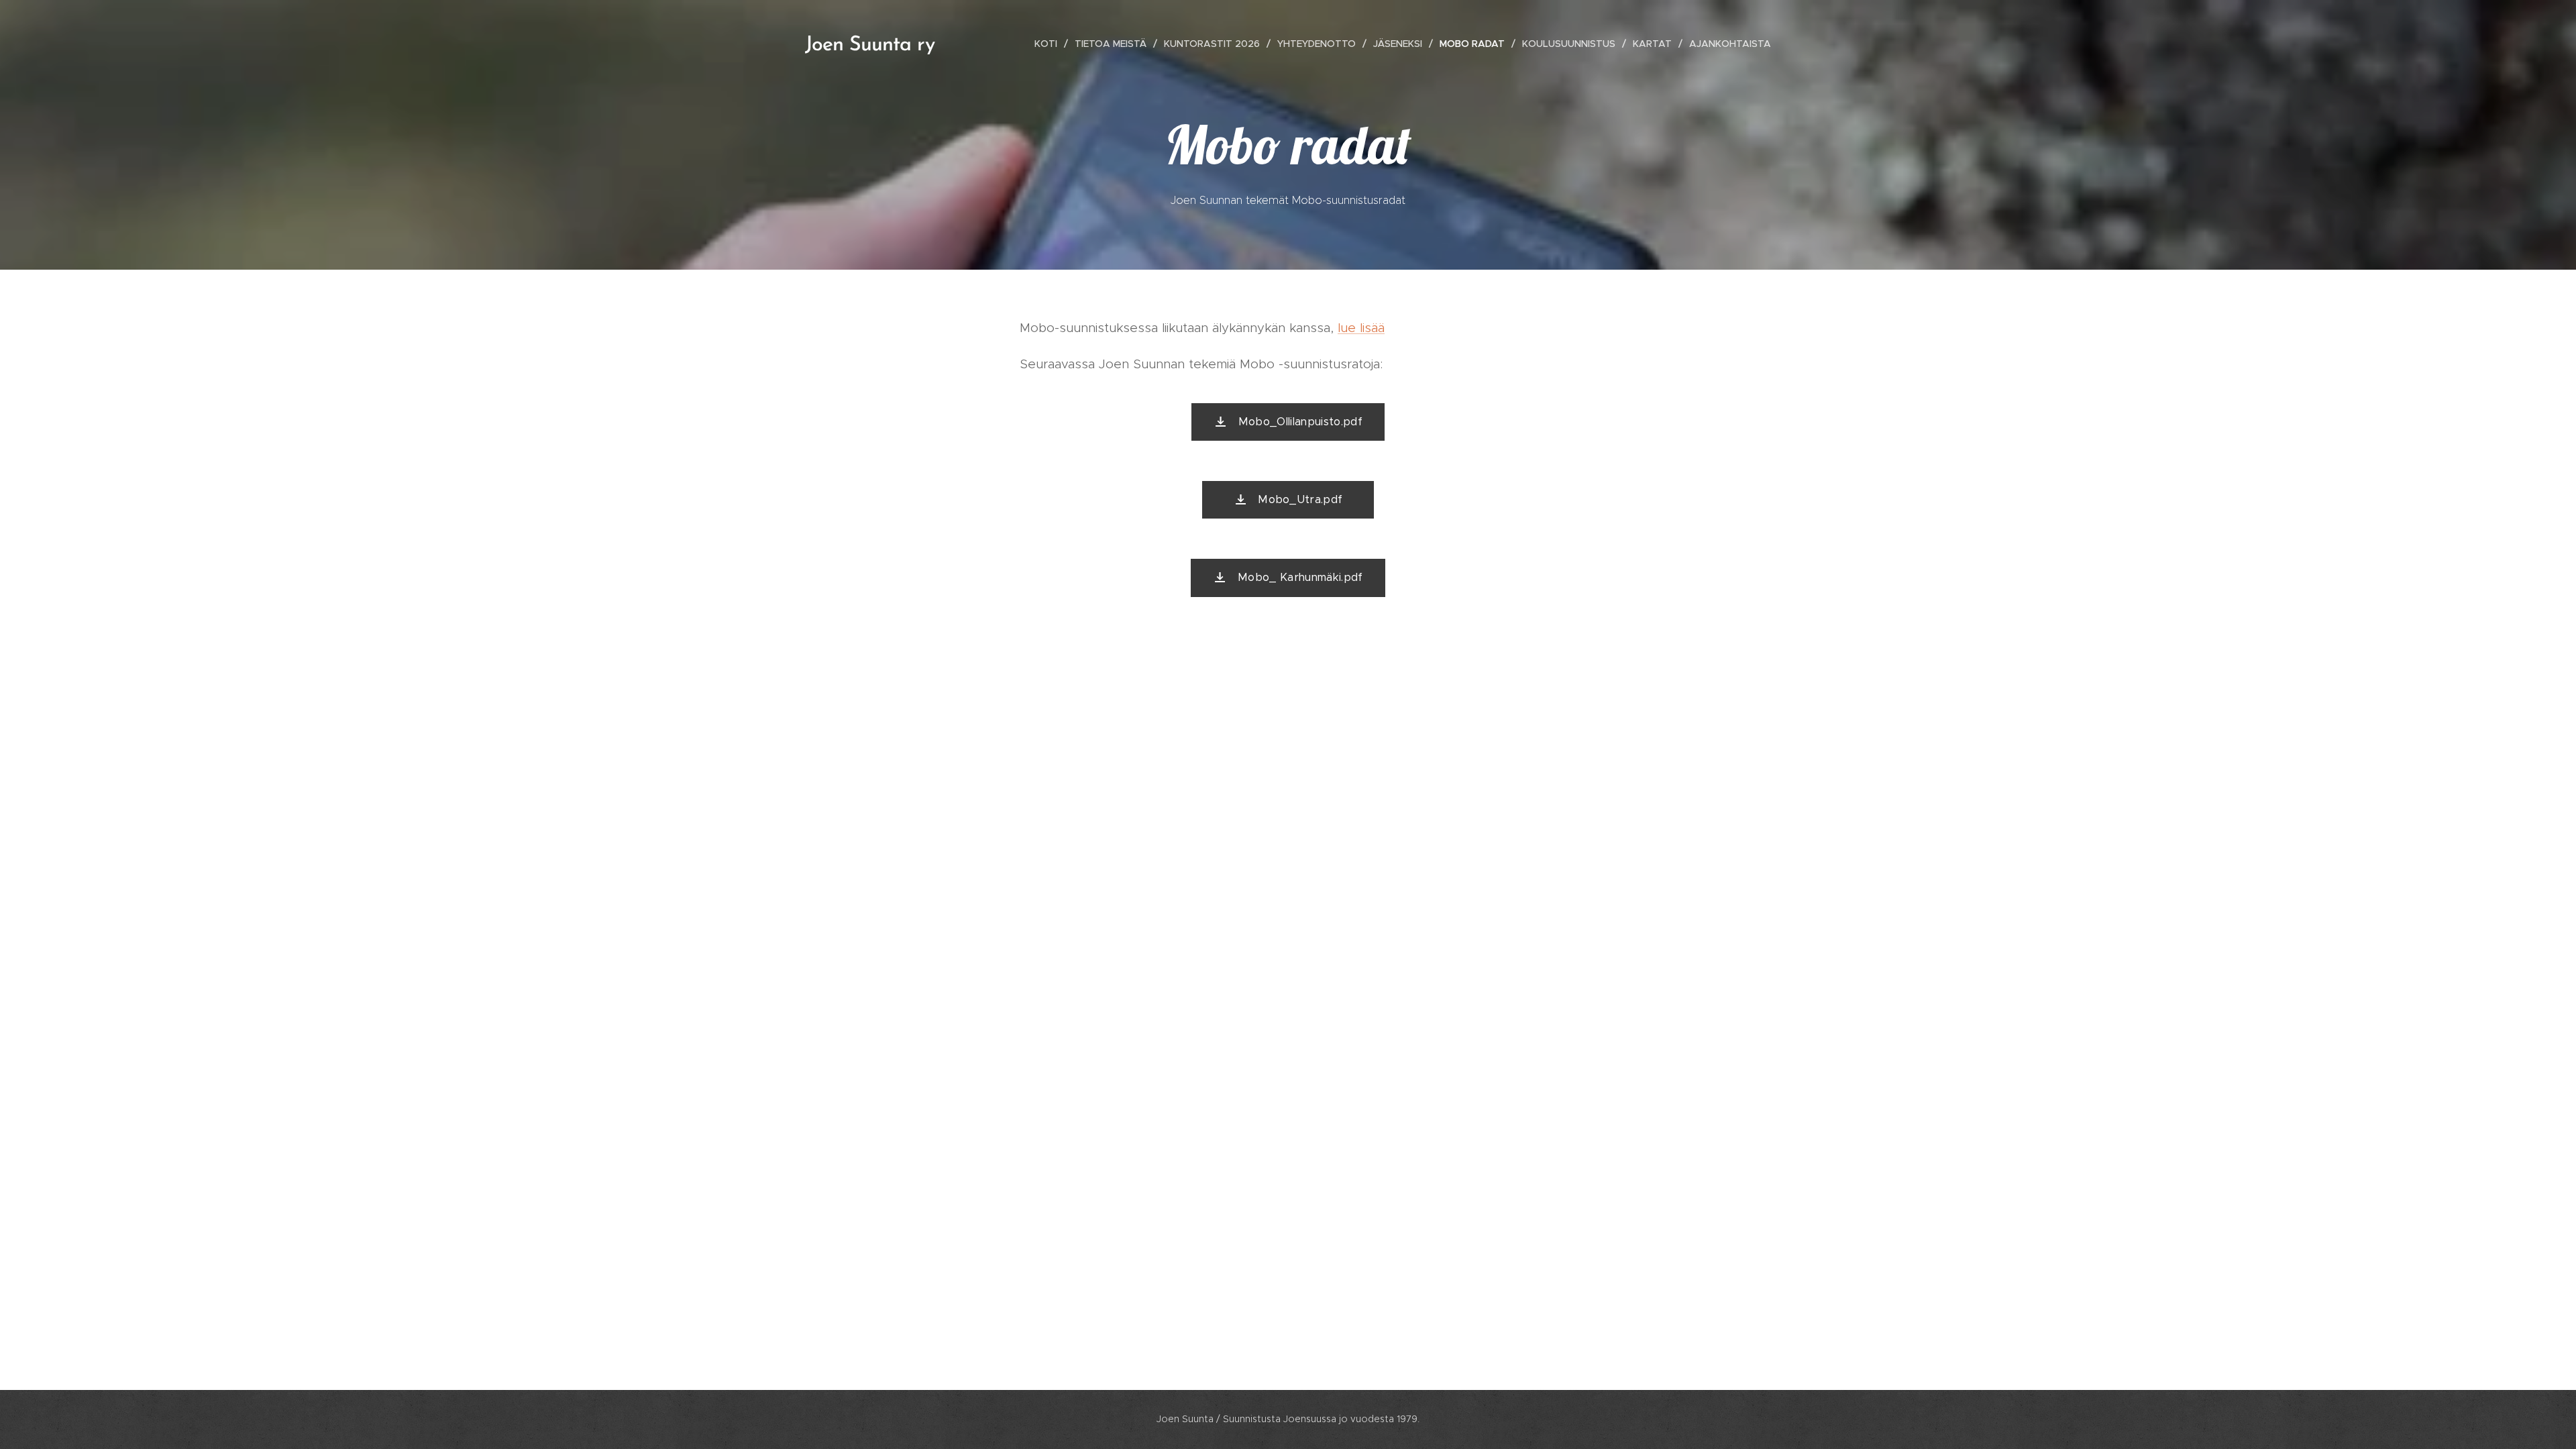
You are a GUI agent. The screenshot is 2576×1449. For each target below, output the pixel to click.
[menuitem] (1050, 44)
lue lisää (1361, 328)
